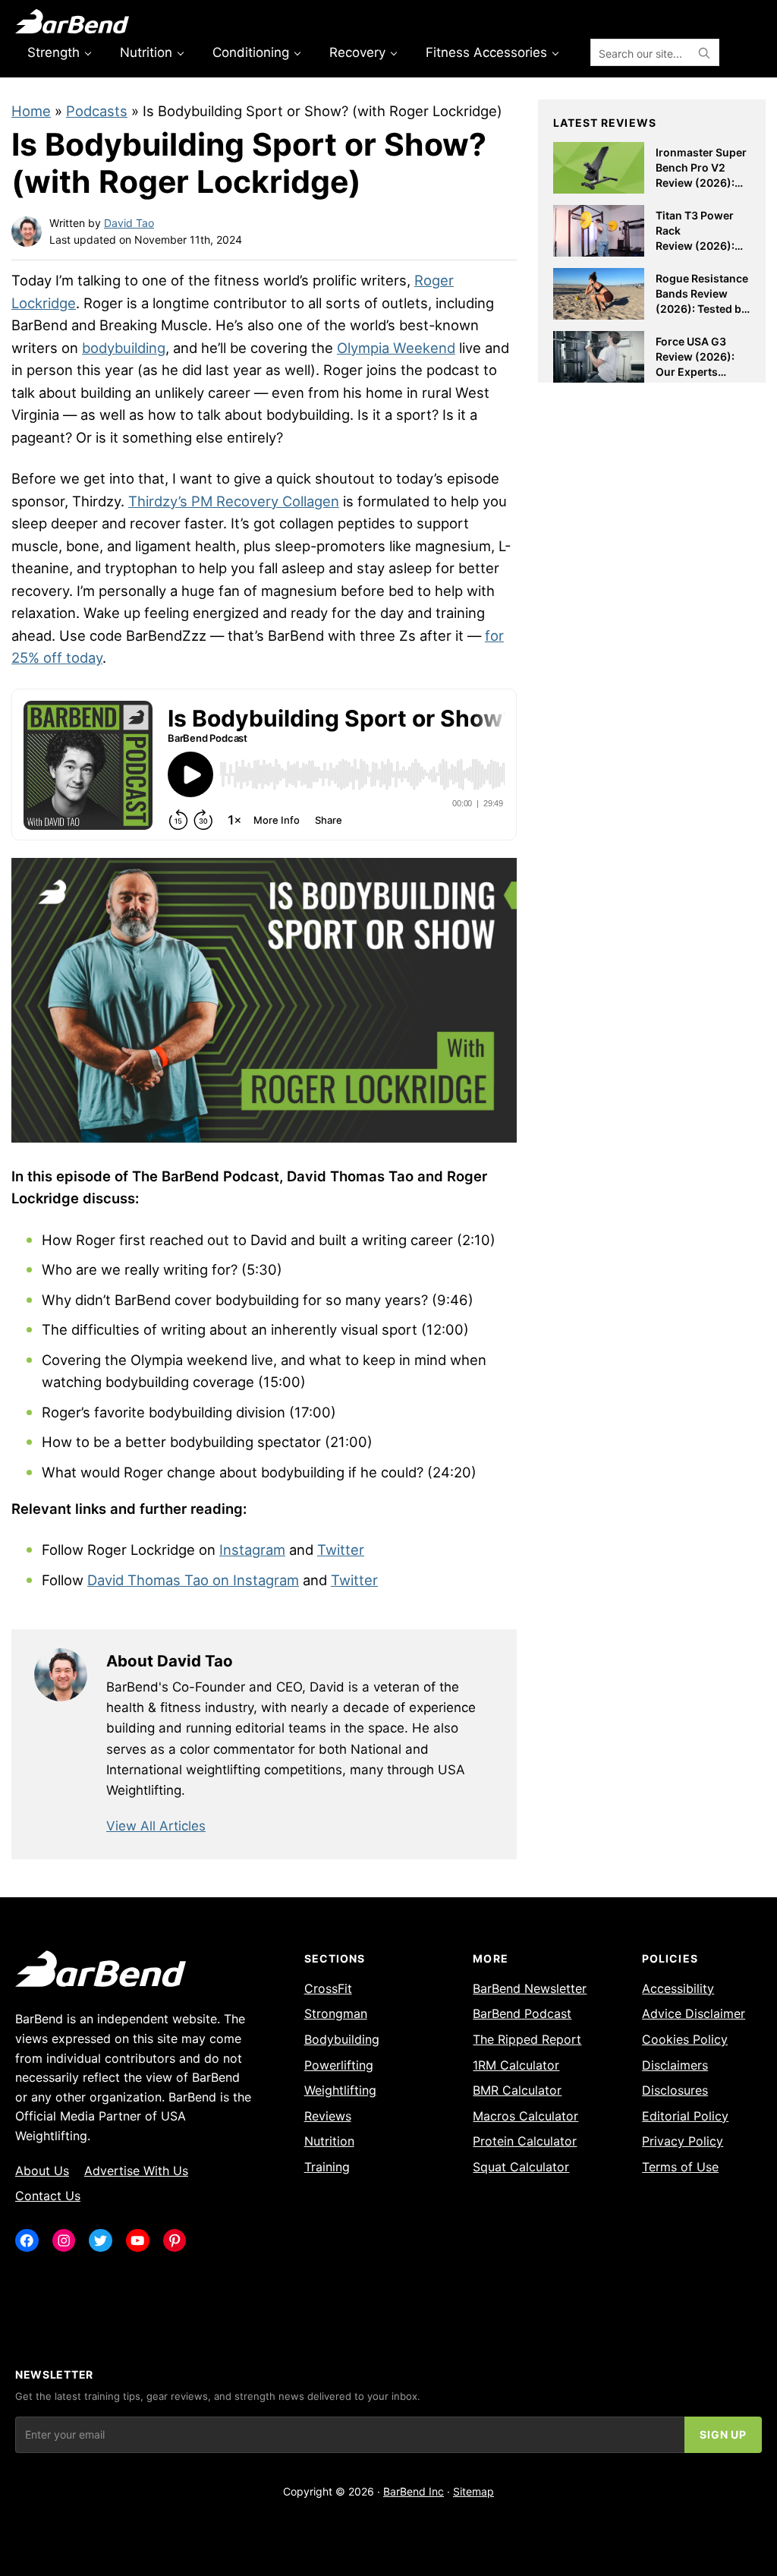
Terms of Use (680, 2167)
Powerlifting (339, 2065)
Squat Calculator (521, 2167)
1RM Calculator (516, 2065)
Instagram (252, 1550)
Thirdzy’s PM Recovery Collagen (234, 501)
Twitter (341, 1550)
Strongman (336, 2013)
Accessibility (678, 1988)
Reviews (328, 2116)
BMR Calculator (517, 2090)
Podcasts (97, 111)
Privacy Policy (683, 2141)
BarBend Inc (414, 2491)
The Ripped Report (527, 2039)
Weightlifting (340, 2090)
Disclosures (675, 2090)
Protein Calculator (525, 2141)
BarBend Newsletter (530, 1988)
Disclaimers (675, 2065)
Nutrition (329, 2141)
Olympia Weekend (396, 348)
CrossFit (328, 1988)
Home (31, 111)
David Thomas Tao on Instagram (193, 1580)
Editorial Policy (685, 2116)
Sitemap (473, 2491)
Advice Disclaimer (694, 2013)
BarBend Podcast (522, 2013)
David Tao (129, 223)
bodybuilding (124, 348)
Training (327, 2167)
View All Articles (156, 1826)
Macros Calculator (525, 2116)
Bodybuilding (342, 2039)
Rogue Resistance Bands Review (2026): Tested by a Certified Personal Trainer (702, 308)
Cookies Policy (685, 2039)
